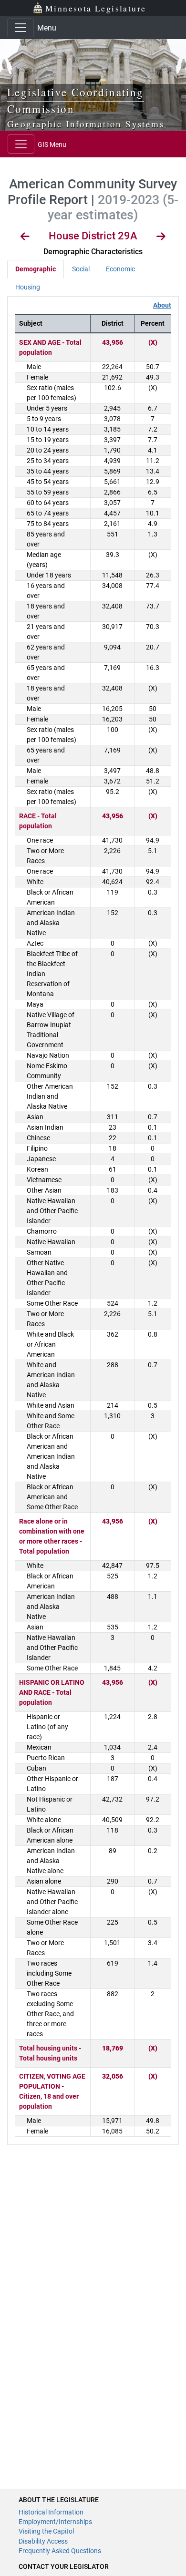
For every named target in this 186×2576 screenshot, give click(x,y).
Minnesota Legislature (96, 8)
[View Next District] (161, 238)
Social (81, 269)
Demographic (36, 269)
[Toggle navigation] (21, 28)
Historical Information (51, 2512)
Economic (120, 269)
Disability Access (43, 2541)
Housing (28, 287)
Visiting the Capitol (46, 2531)
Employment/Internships (55, 2522)
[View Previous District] (25, 238)
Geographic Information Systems (86, 124)
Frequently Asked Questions (60, 2551)
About (162, 305)
